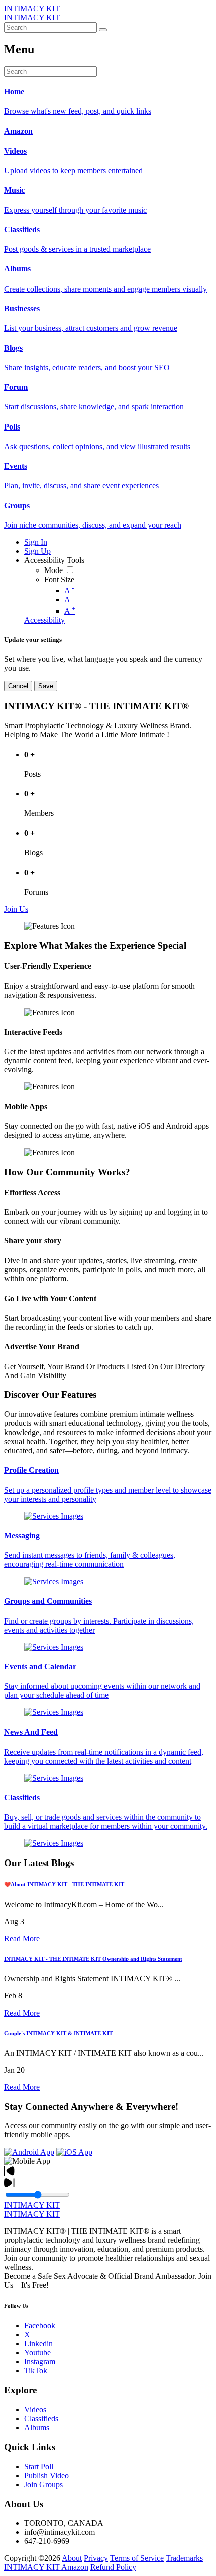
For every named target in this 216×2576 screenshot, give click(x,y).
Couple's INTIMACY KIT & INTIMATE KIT (58, 2033)
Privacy (96, 2558)
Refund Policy (113, 2567)
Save (46, 686)
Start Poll (39, 2466)
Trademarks (184, 2558)
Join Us (16, 909)
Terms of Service (137, 2558)
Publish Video (46, 2475)
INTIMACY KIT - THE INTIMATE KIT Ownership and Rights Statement (93, 1959)
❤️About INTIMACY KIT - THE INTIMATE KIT (64, 1884)
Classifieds (41, 2419)
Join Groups (43, 2484)
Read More (22, 1939)
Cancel (18, 686)
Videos (35, 2410)
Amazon (75, 2567)
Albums (37, 2428)
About (72, 2558)
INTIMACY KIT (32, 8)
